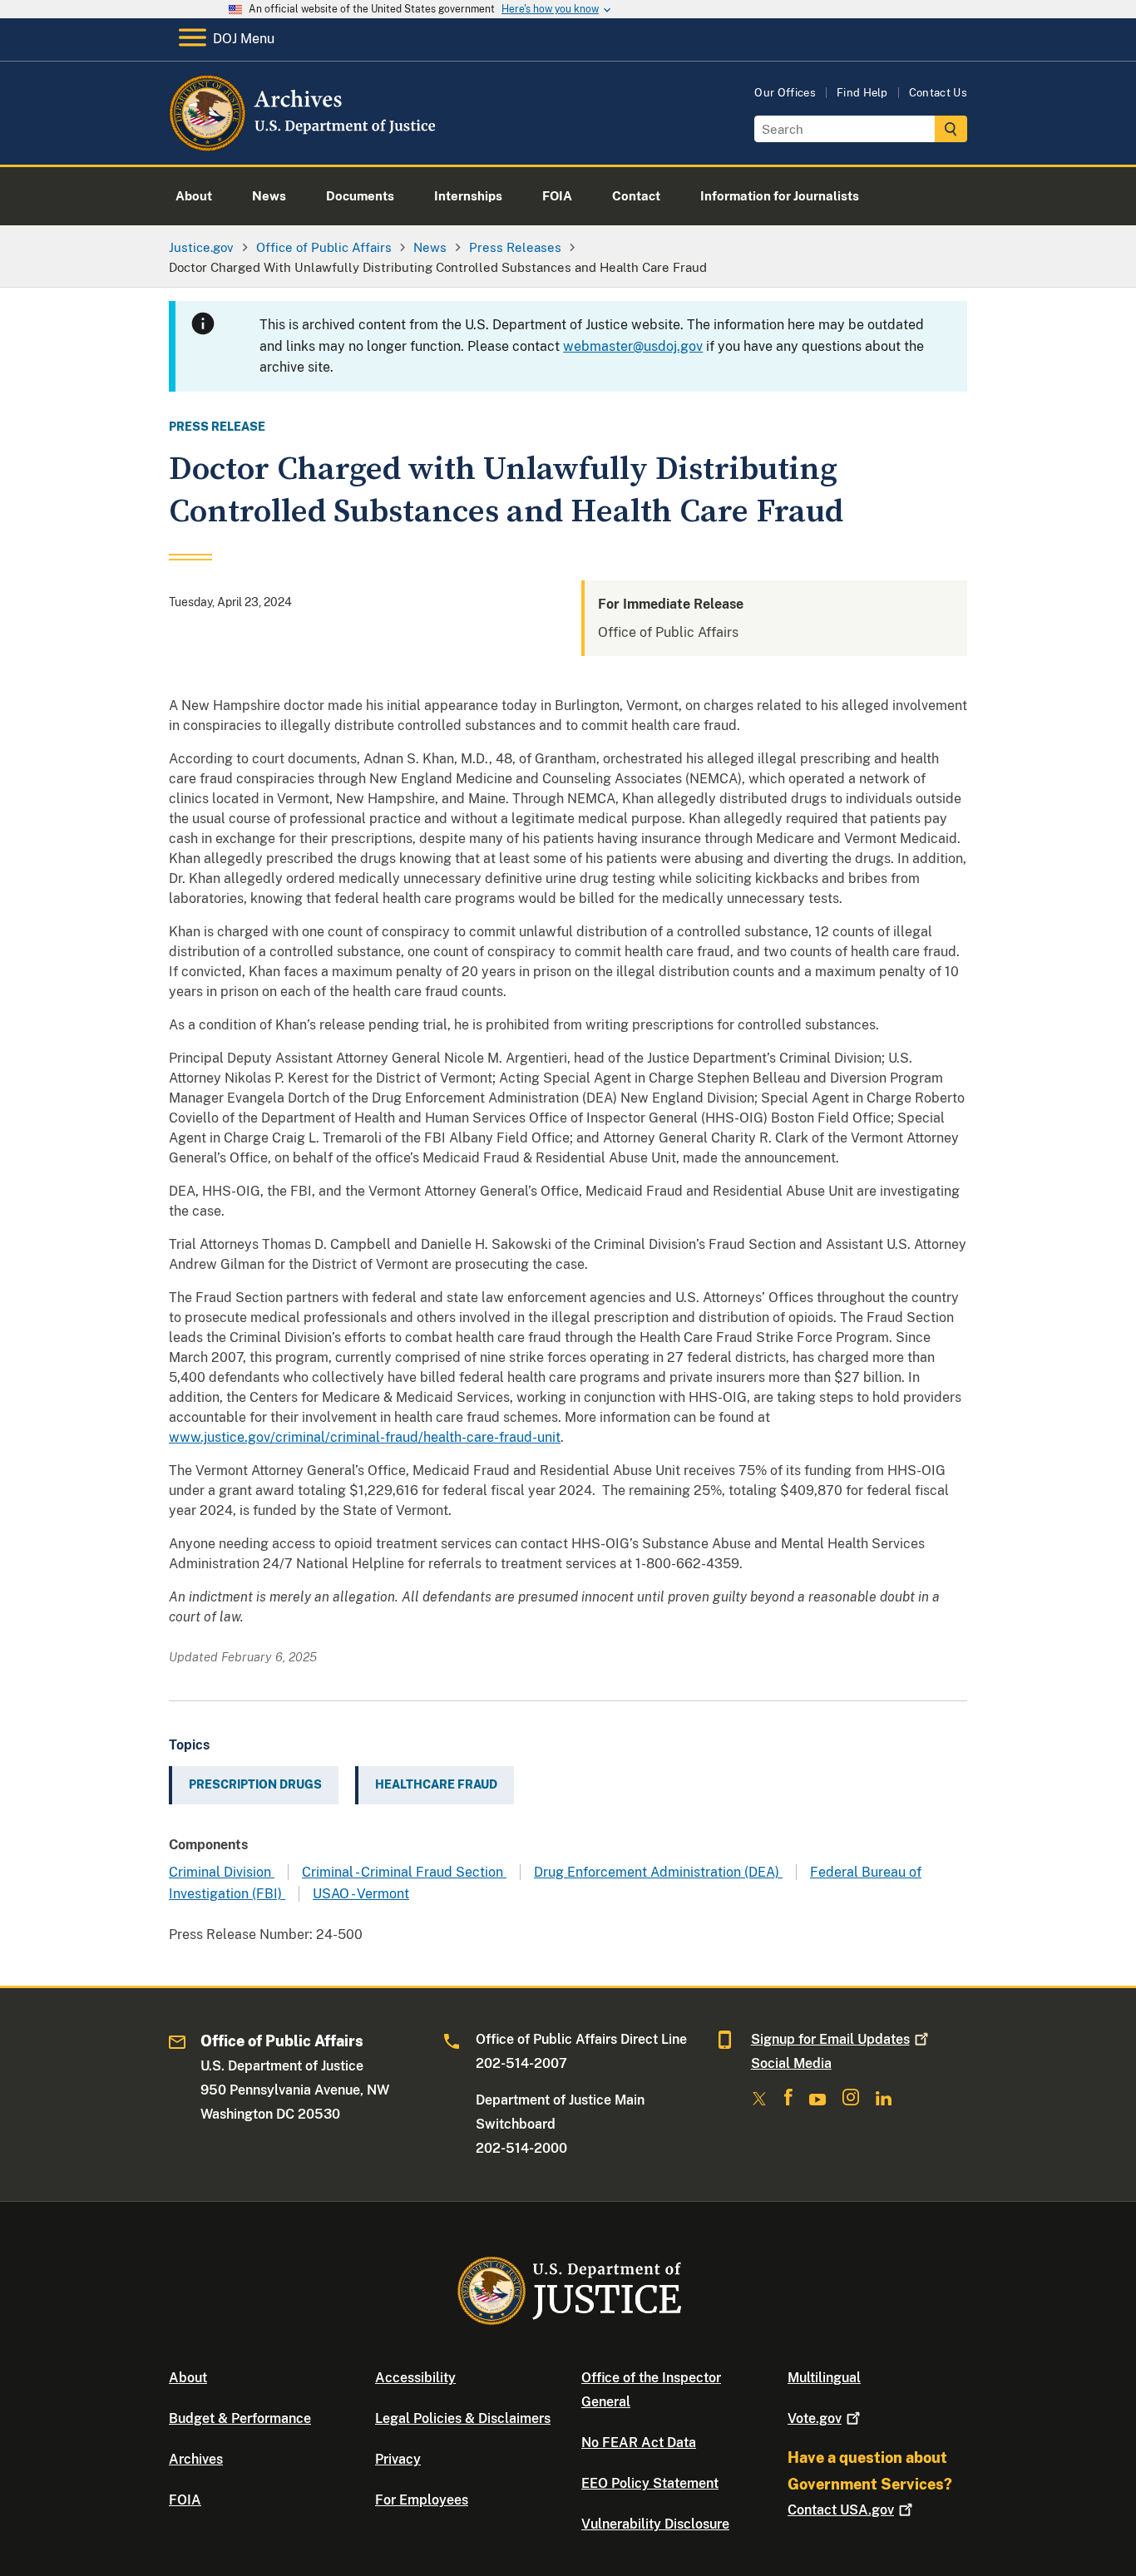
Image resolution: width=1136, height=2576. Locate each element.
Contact (841, 2510)
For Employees (422, 2500)
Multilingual (824, 2378)
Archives (196, 2459)
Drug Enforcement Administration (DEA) (658, 1872)
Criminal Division (222, 1872)
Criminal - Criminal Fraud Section (404, 1872)
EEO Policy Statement (650, 2483)
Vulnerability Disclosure (655, 2524)
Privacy (398, 2459)
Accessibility (415, 2378)
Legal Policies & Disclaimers (463, 2418)
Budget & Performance (240, 2418)
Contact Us (938, 93)
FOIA (185, 2500)
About (188, 2378)
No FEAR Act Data (639, 2443)
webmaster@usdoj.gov (633, 346)
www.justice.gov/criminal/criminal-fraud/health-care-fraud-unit (365, 1437)
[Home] (304, 145)
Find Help (862, 93)
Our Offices (785, 93)
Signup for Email (830, 2039)
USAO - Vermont (361, 1894)
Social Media (791, 2063)
